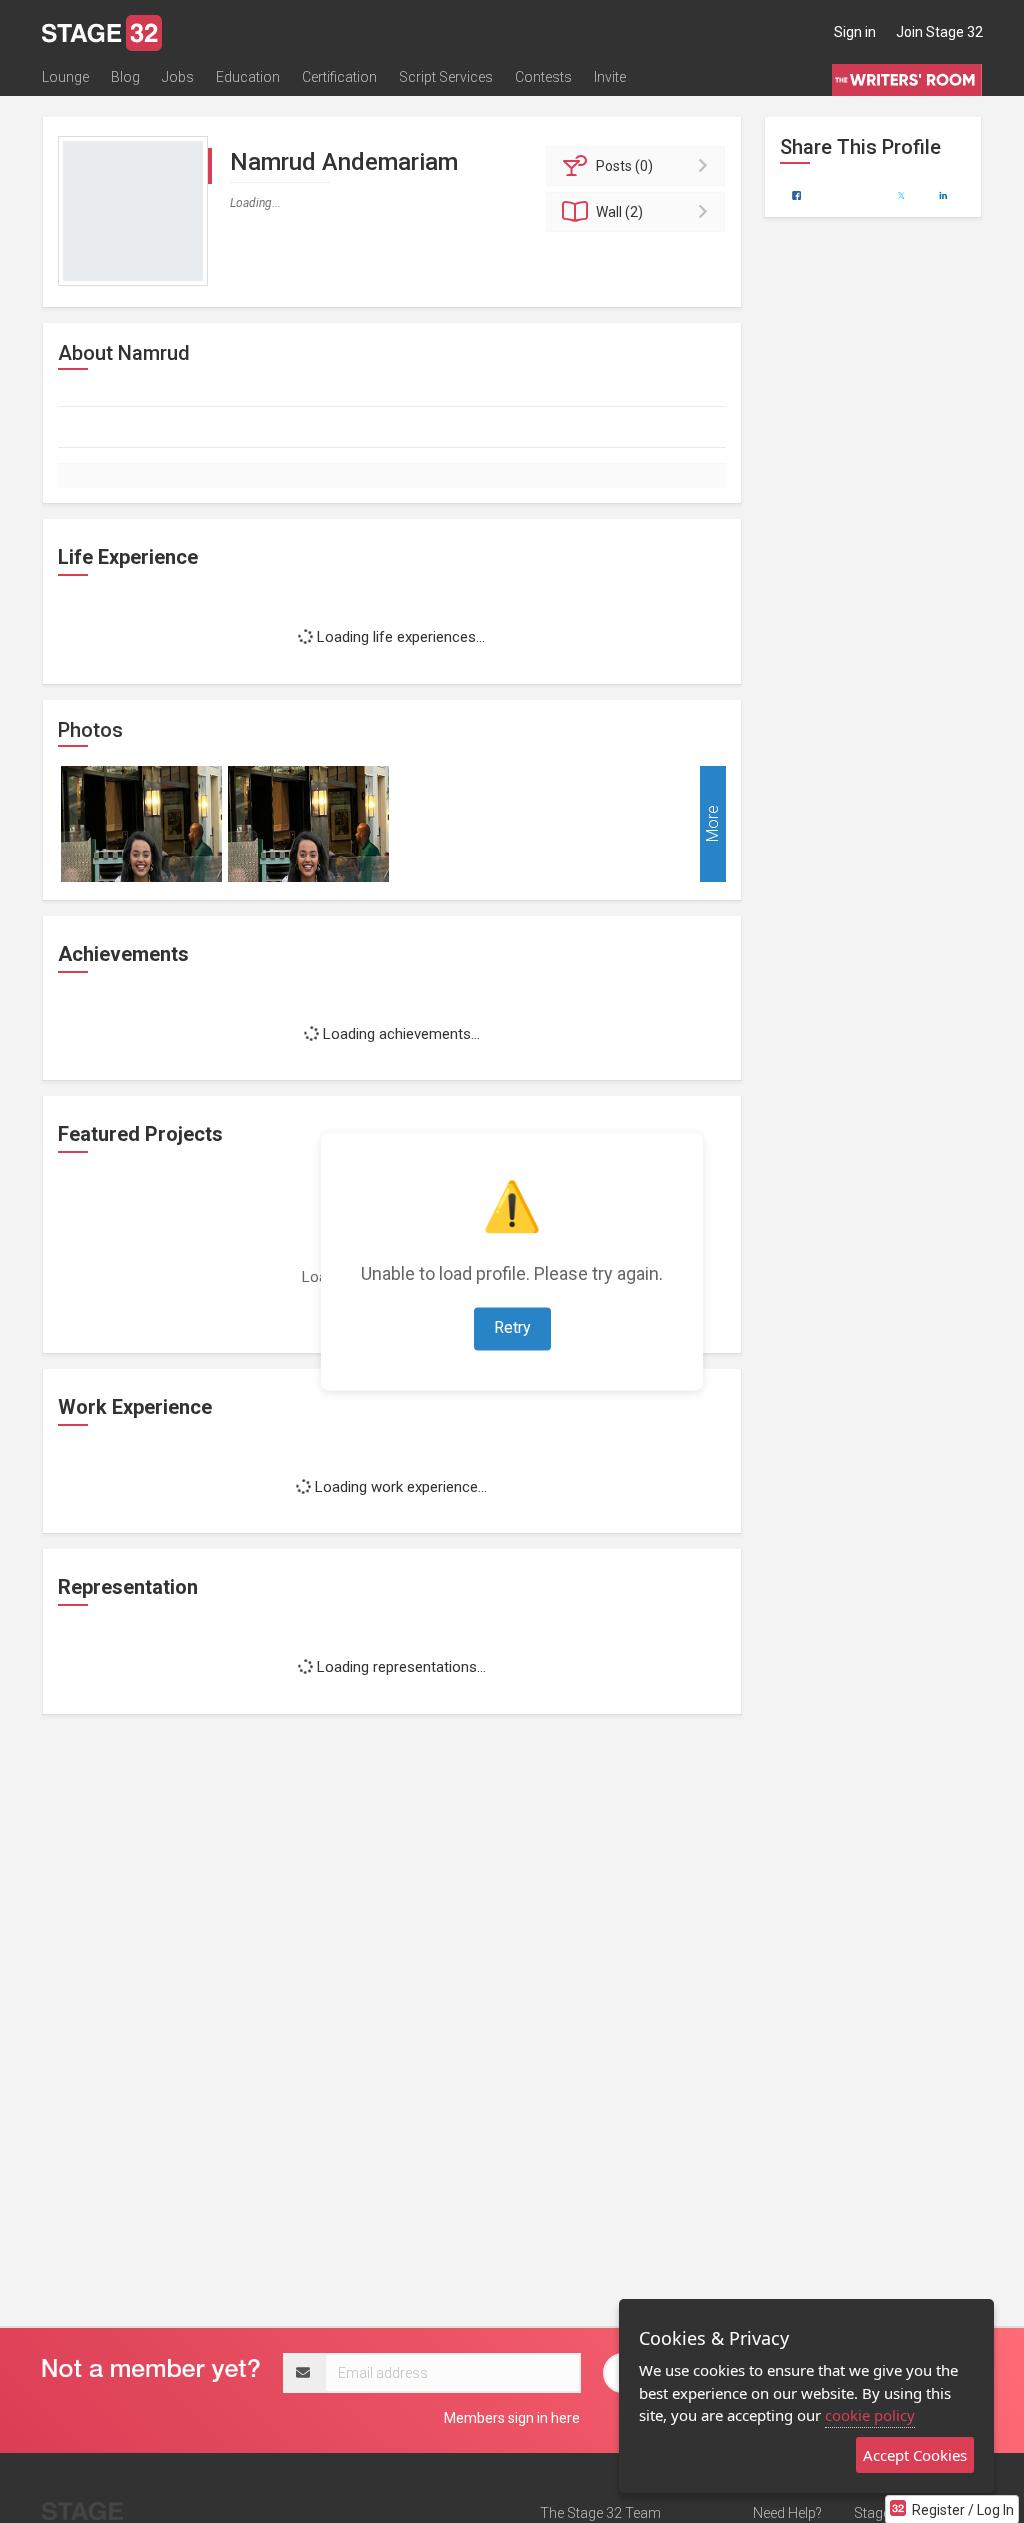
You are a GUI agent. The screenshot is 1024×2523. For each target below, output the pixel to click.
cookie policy (870, 2415)
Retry (512, 1327)
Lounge (65, 77)
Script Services (446, 77)
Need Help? (787, 2513)
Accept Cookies (915, 2455)
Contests (543, 77)
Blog (125, 77)
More (712, 823)
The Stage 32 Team (600, 2513)
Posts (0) (624, 166)
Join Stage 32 (939, 32)
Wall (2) (619, 212)
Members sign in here (512, 2418)
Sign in (855, 32)
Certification (339, 77)
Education (248, 77)
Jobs (178, 77)
